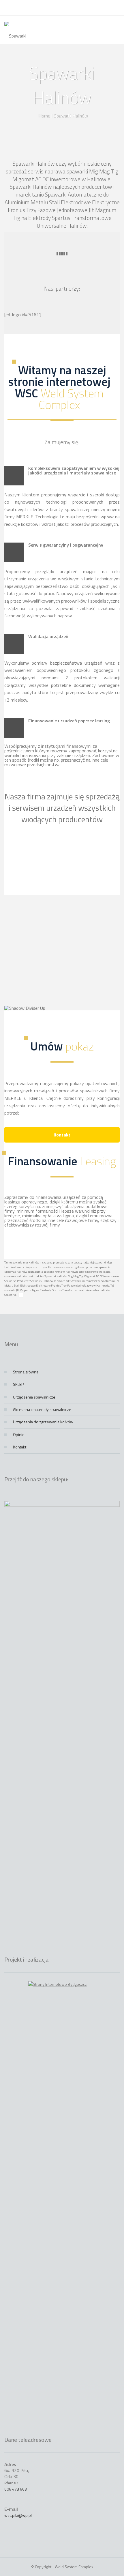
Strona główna (26, 1372)
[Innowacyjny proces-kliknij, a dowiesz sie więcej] (62, 929)
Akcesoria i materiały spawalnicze (42, 1409)
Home (44, 115)
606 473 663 (16, 2489)
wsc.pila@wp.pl (18, 2515)
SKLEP (18, 1384)
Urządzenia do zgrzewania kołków (43, 1422)
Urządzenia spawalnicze (34, 1397)
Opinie (19, 1434)
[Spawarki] (24, 30)
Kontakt (62, 1135)
